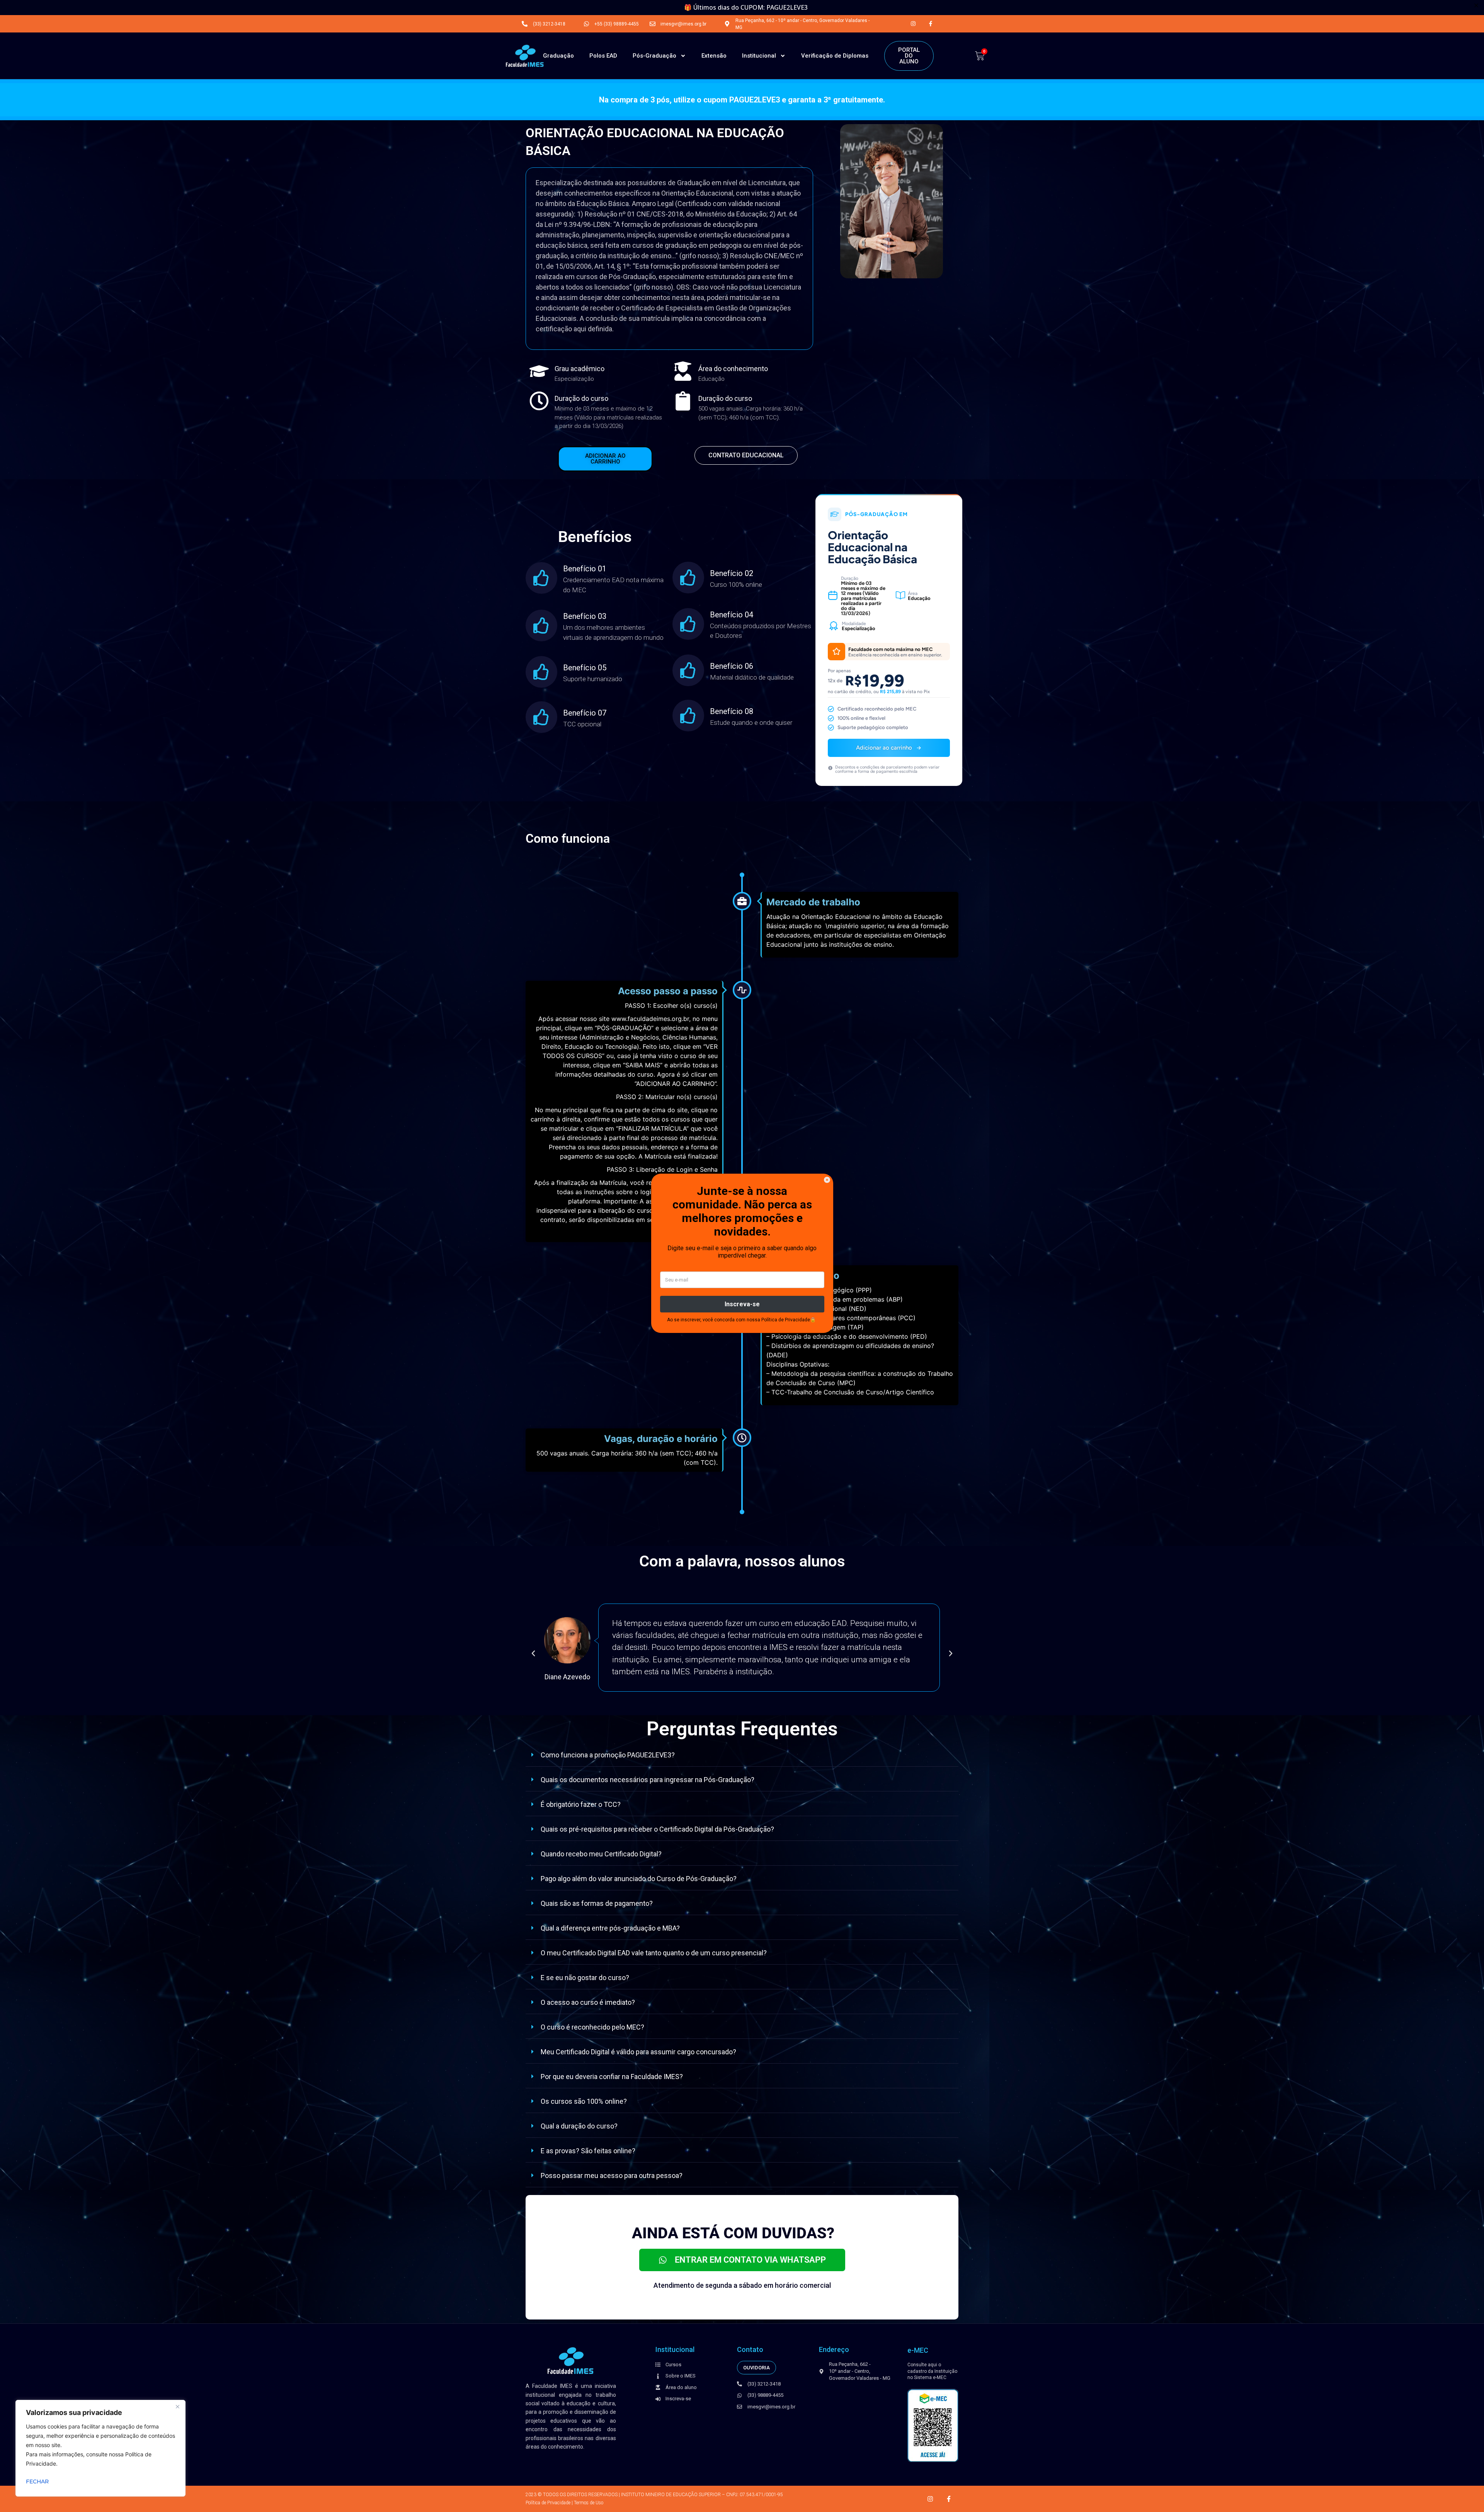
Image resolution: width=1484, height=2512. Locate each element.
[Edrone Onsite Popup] (742, 1256)
